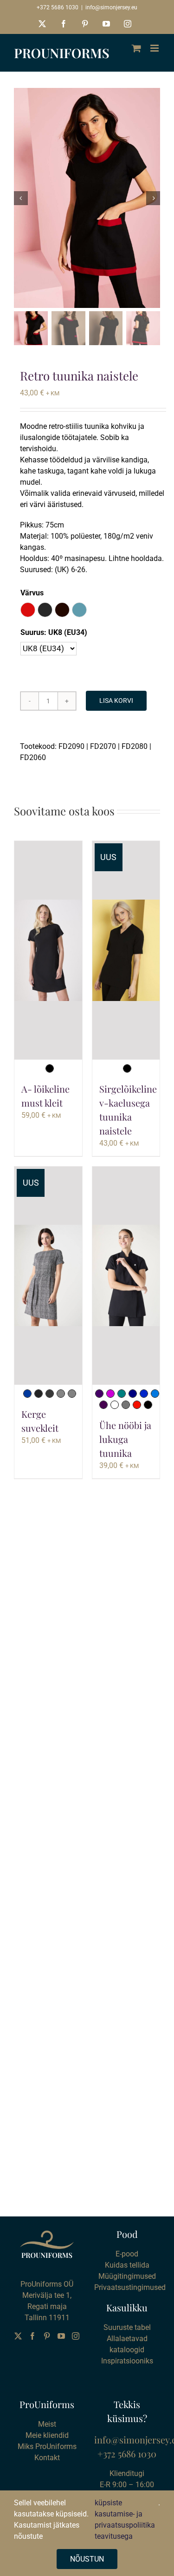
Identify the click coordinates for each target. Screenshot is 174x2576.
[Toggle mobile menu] (155, 48)
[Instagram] (76, 2336)
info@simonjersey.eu (111, 7)
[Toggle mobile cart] (136, 48)
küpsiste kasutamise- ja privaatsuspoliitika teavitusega (125, 2519)
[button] (28, 610)
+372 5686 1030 (58, 7)
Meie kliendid (47, 2435)
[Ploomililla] (103, 1405)
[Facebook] (32, 2336)
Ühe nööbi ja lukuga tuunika (125, 1439)
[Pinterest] (47, 2336)
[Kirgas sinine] (155, 1394)
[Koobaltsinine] (144, 1394)
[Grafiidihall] (126, 1405)
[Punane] (137, 1405)
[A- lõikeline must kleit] (48, 950)
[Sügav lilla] (99, 1394)
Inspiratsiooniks (127, 2361)
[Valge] (115, 1405)
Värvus (32, 593)
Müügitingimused (127, 2276)
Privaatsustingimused (130, 2287)
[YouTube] (61, 2336)
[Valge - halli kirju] (72, 1394)
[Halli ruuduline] (61, 1394)
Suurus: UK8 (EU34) (54, 632)
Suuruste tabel (127, 2327)
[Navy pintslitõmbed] (27, 1394)
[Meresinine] (122, 1394)
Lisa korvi (116, 701)
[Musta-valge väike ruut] (39, 1394)
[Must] (50, 1068)
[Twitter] (18, 2336)
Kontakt (47, 2458)
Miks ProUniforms (47, 2446)
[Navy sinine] (133, 1394)
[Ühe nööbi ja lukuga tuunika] (126, 1276)
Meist (47, 2424)
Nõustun (87, 2559)
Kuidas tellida (127, 2265)
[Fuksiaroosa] (110, 1394)
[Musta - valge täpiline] (50, 1394)
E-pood (127, 2254)
